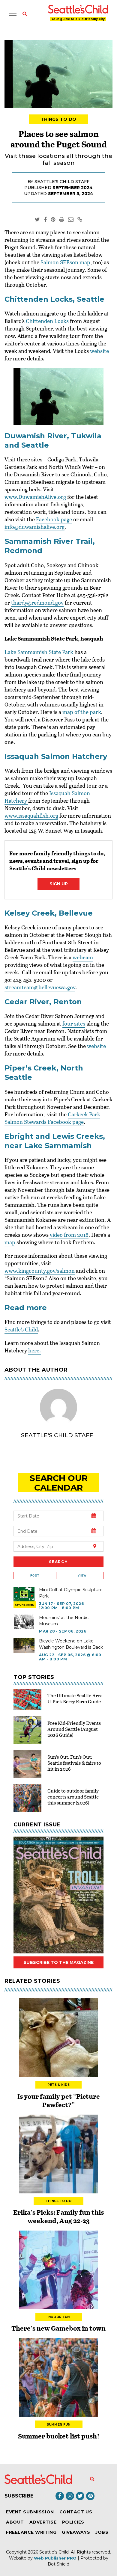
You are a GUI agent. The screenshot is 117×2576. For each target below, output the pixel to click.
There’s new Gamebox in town (58, 2328)
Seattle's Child (54, 2552)
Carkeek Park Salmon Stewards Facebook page (52, 1118)
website (99, 351)
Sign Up (59, 884)
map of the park (82, 712)
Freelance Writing (31, 2532)
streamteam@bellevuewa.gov (40, 987)
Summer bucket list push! (59, 2436)
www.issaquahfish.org (31, 816)
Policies (73, 2522)
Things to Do (59, 119)
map (10, 1242)
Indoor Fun (59, 2317)
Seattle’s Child (21, 1329)
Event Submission (30, 2512)
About (15, 2522)
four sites (74, 1023)
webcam (83, 957)
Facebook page (54, 519)
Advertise (43, 2522)
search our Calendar (59, 1483)
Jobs (102, 2532)
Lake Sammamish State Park (39, 652)
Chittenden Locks (47, 321)
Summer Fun (59, 2425)
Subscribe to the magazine (58, 1962)
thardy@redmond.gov (37, 603)
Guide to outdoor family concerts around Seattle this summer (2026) (73, 1797)
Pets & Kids (58, 2085)
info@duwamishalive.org (34, 527)
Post (35, 1575)
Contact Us (76, 2512)
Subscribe (19, 2496)
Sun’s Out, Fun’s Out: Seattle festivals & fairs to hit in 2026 (74, 1763)
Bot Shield (58, 2564)
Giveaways (76, 2532)
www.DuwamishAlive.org (35, 497)
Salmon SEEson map (65, 262)
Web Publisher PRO (55, 2558)
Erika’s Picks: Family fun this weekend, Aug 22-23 (58, 2216)
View (82, 1575)
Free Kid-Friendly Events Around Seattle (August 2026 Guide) (74, 1729)
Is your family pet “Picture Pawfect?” (59, 2100)
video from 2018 (69, 1235)
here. (34, 1350)
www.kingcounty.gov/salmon (40, 1271)
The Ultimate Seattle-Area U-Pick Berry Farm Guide (75, 1698)
